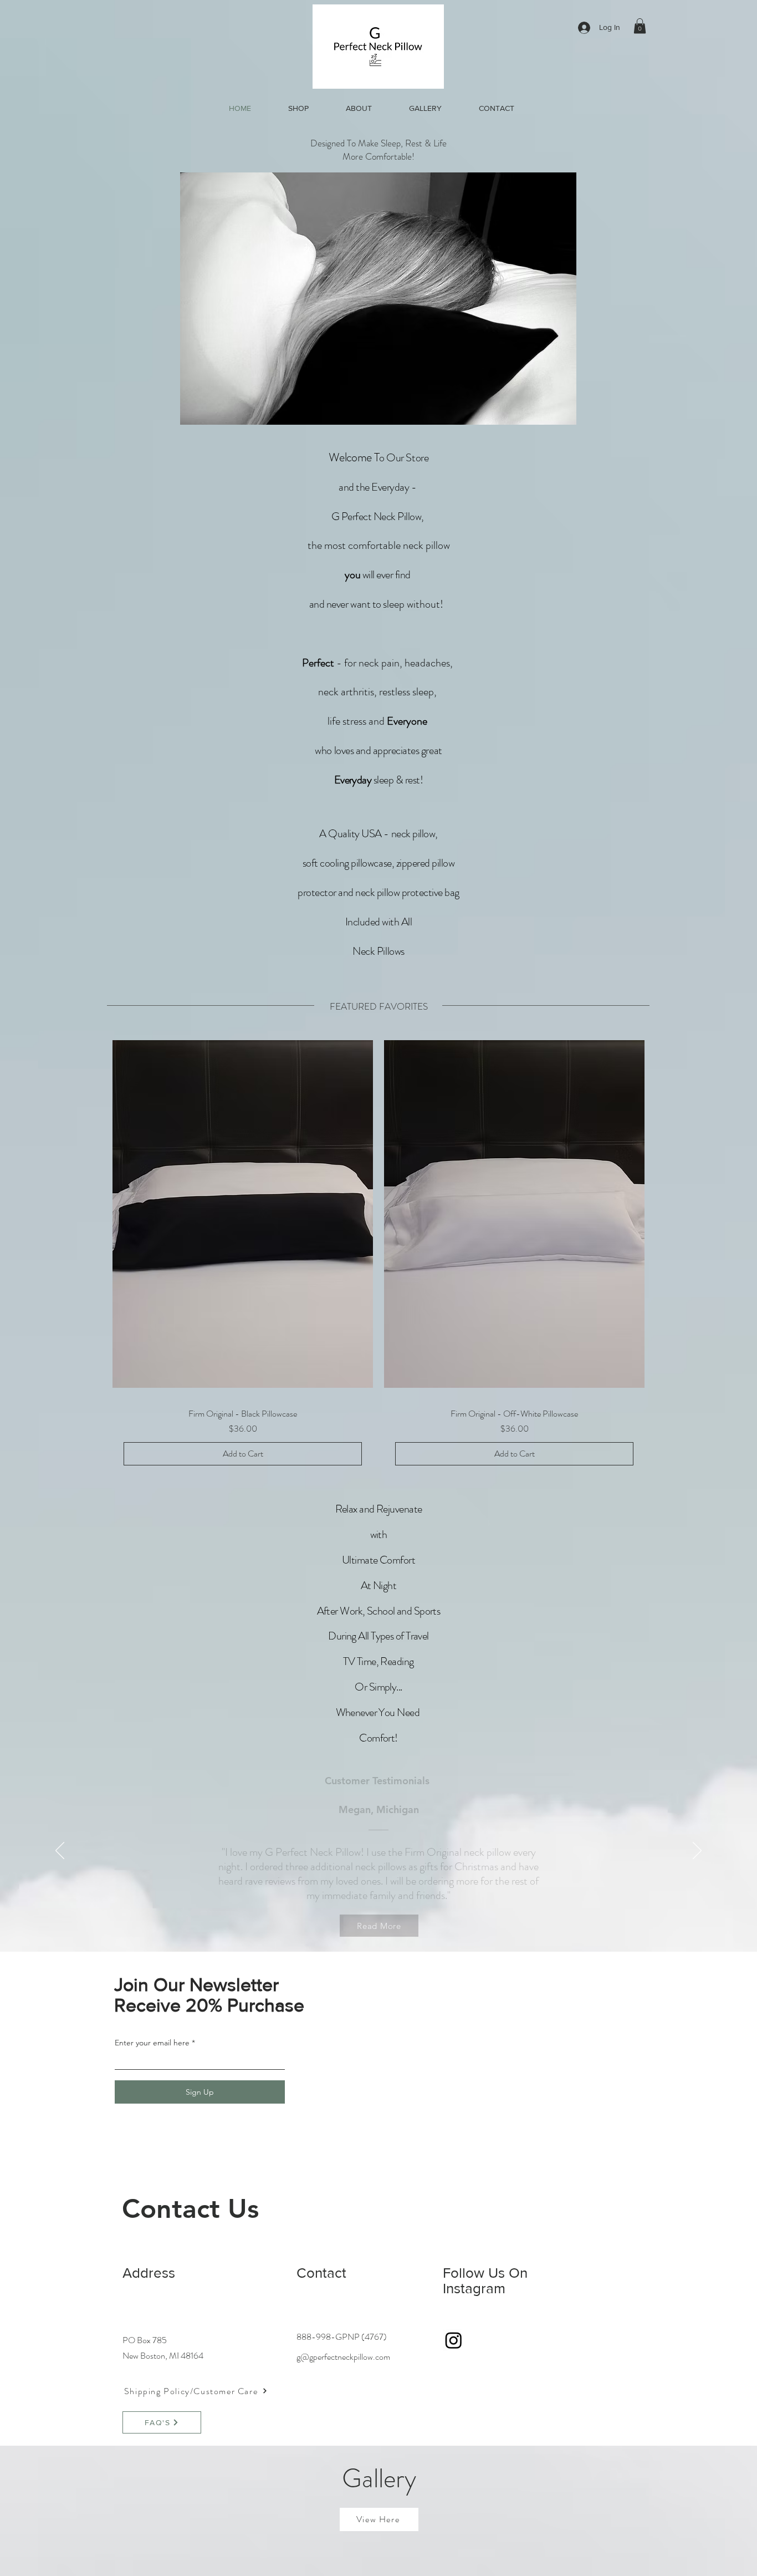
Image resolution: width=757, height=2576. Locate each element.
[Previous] (60, 1851)
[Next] (697, 1851)
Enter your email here (152, 2043)
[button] (640, 26)
